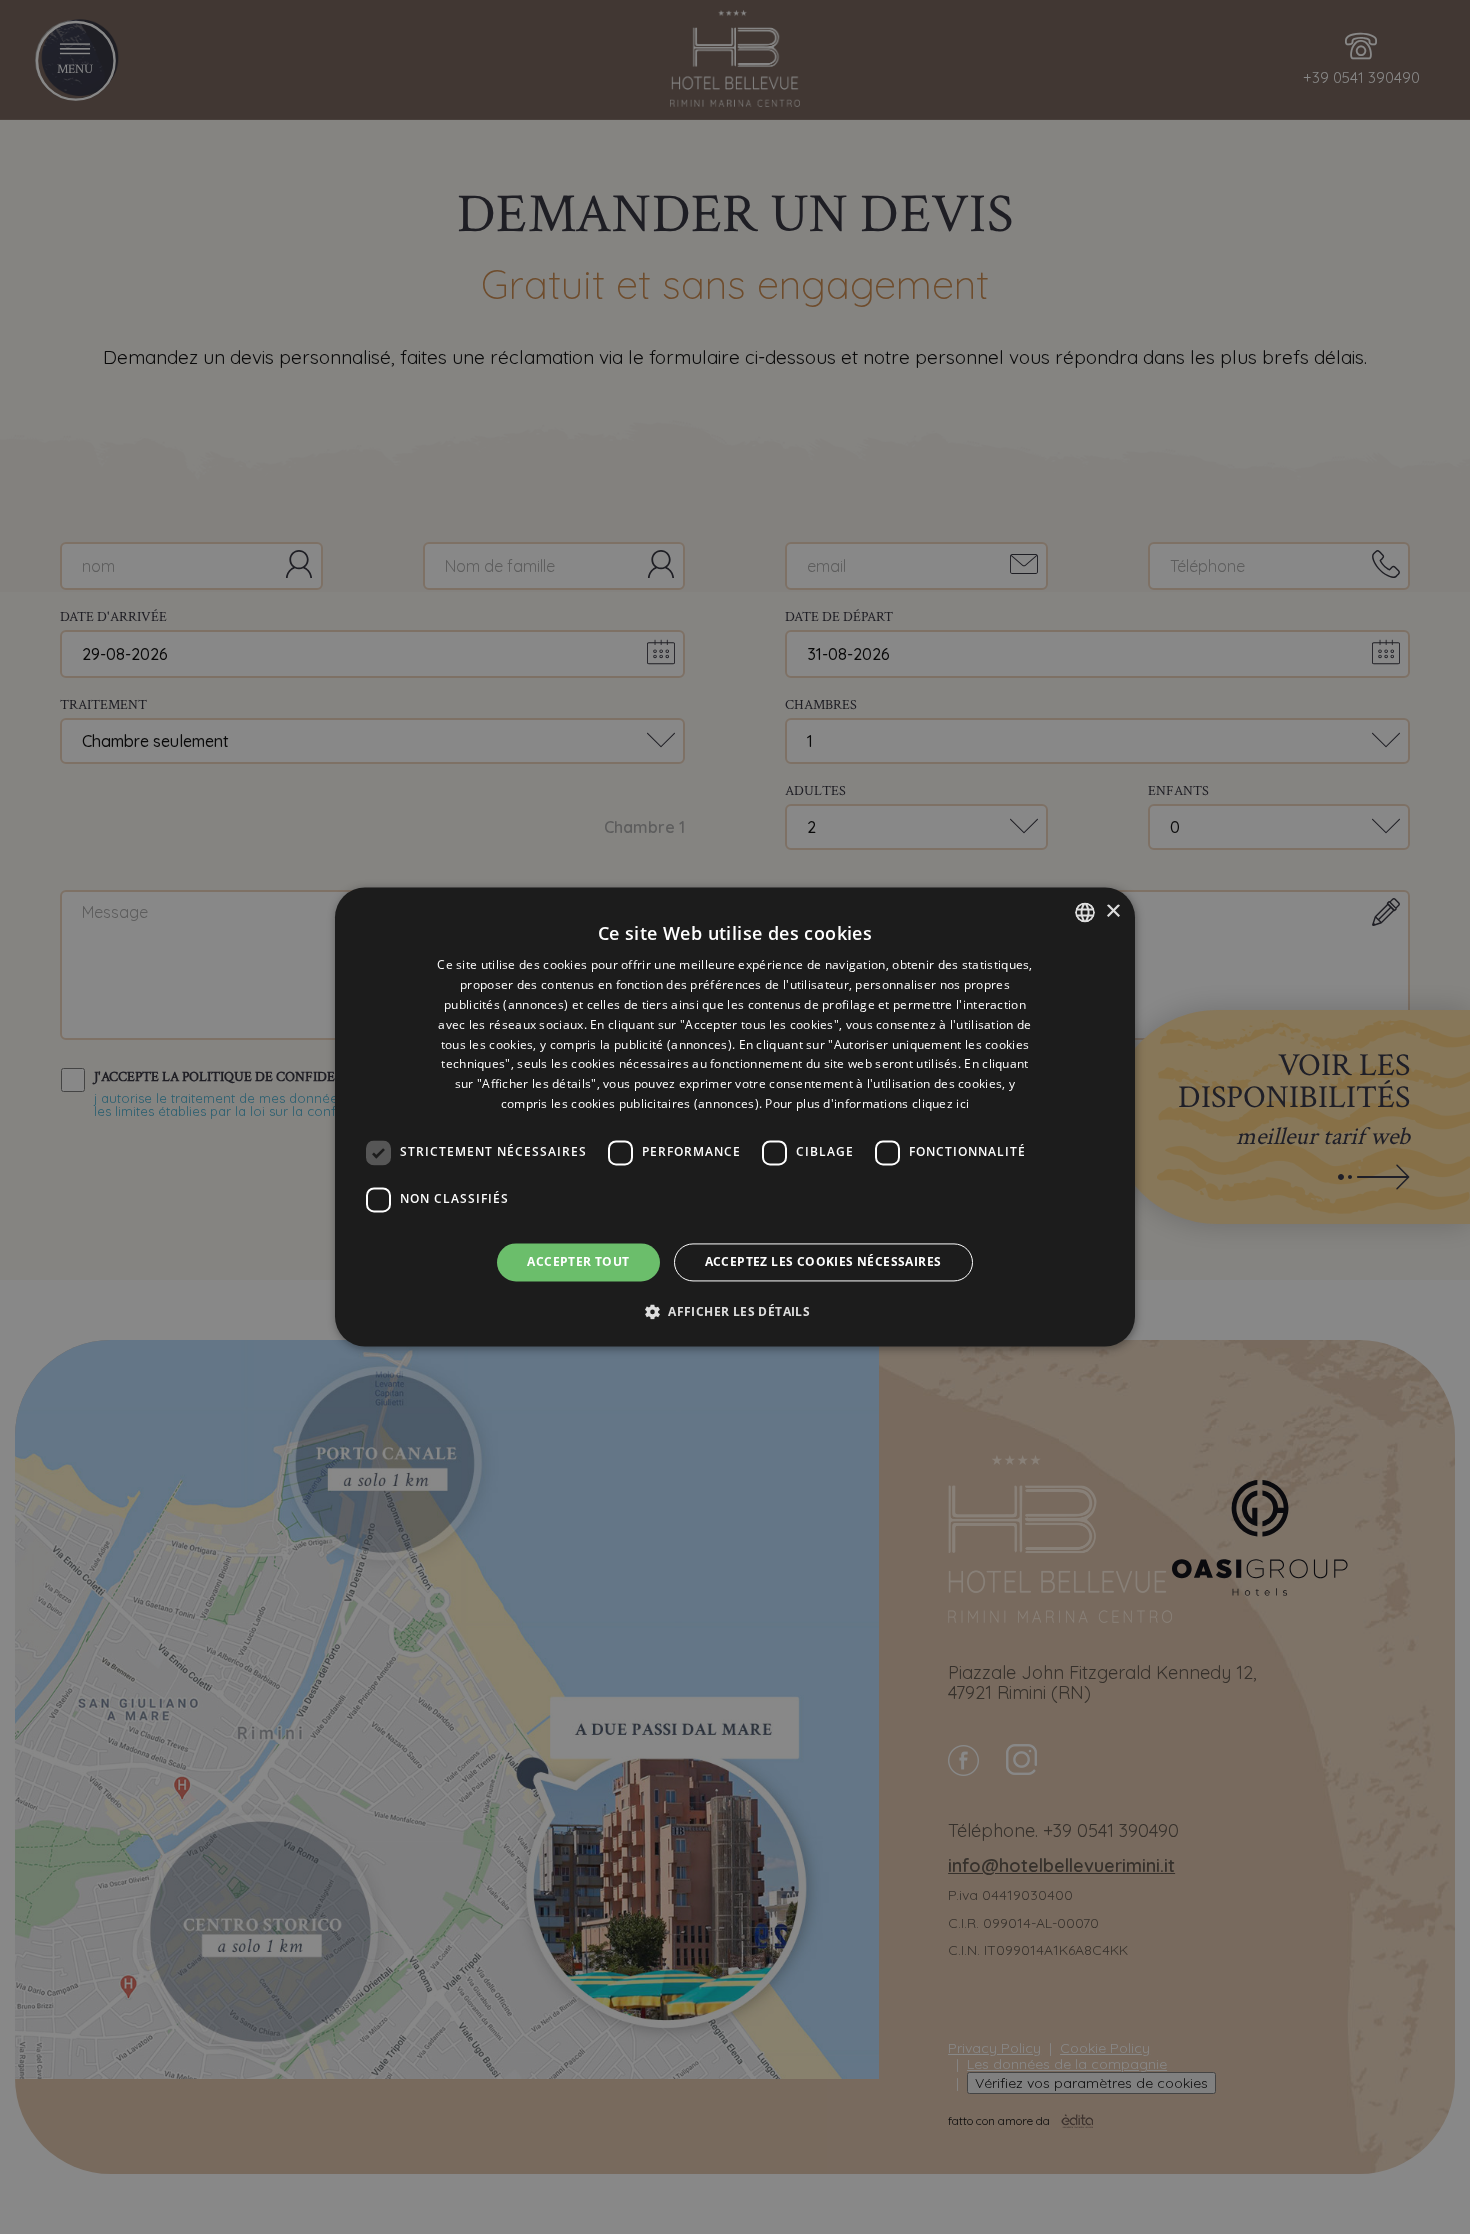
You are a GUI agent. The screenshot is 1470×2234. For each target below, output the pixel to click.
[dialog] (735, 1116)
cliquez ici (940, 1103)
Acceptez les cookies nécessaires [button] (823, 1261)
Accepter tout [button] (578, 1261)
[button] (735, 1312)
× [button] (1112, 911)
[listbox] (1085, 912)
